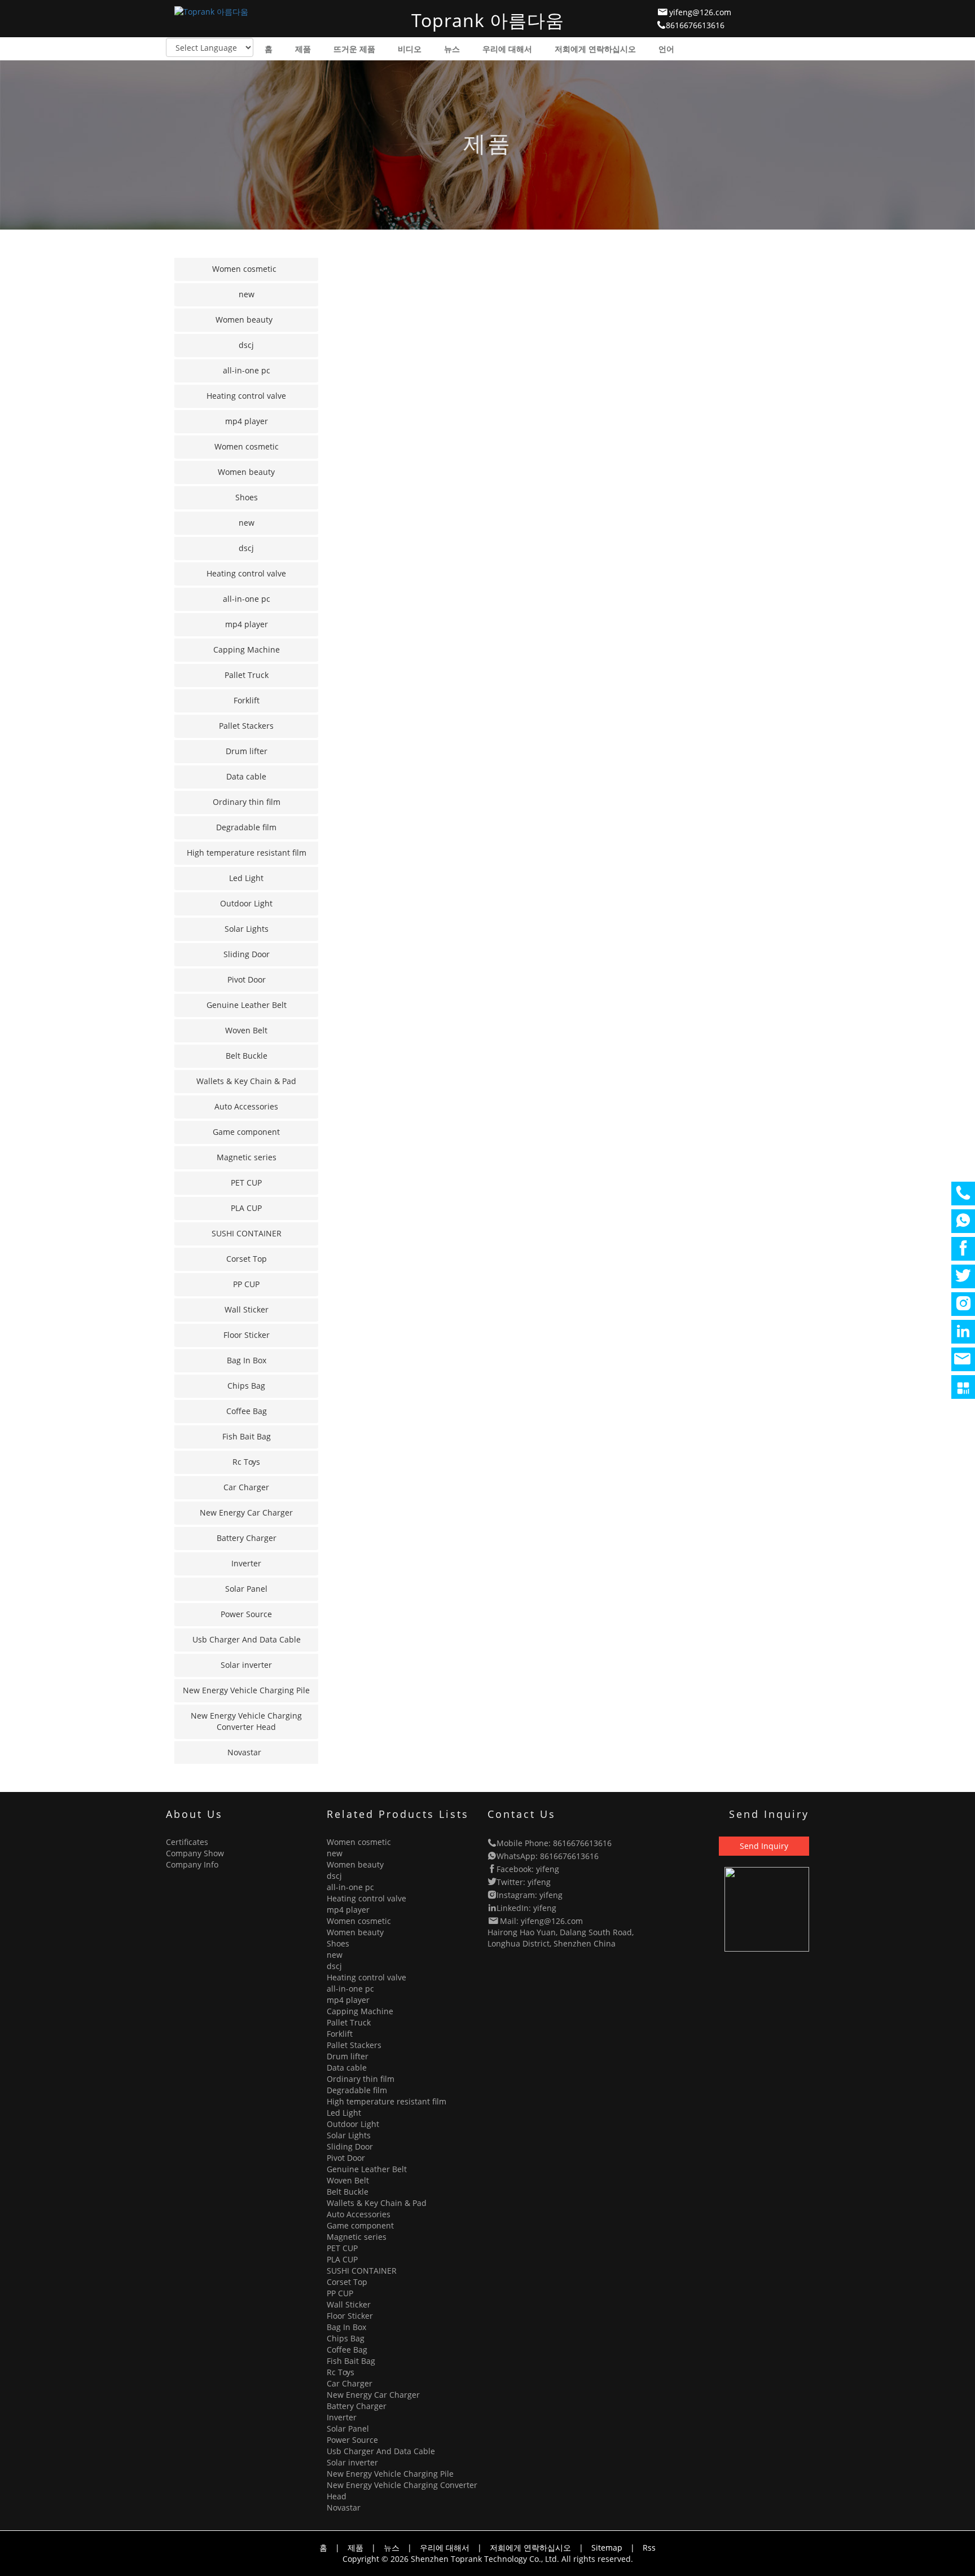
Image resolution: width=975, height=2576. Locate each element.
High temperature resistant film (247, 853)
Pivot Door (247, 979)
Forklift (247, 700)
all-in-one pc (247, 370)
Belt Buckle (247, 1056)
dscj (246, 345)
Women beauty (244, 320)
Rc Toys (246, 1462)
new (247, 294)
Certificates (187, 1842)
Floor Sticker (247, 1335)
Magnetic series (247, 1157)
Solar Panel (246, 1589)
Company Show (195, 1853)
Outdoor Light (246, 903)
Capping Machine (247, 649)
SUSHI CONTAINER (247, 1233)
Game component (246, 1132)
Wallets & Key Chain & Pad (246, 1081)
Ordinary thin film (247, 802)
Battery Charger (247, 1538)
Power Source (246, 1614)
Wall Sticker (247, 1309)
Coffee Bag (247, 1411)
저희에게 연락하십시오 (595, 49)
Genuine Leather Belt (247, 1005)
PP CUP (246, 1284)
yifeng (548, 1869)
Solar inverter (246, 1665)
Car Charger (246, 1487)
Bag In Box (247, 1360)
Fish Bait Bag (247, 1436)
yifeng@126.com (700, 12)
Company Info (192, 1864)
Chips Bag (246, 1386)
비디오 (410, 49)
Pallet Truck (247, 675)
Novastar (244, 1752)
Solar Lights (247, 929)
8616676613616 (695, 25)
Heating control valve (246, 396)
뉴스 (452, 49)
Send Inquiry (764, 1846)
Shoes (247, 497)
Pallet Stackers (246, 726)
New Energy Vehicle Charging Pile (246, 1690)
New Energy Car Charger (246, 1512)
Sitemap (607, 2548)
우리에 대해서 (507, 49)
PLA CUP (246, 1208)
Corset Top (247, 1259)
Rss (649, 2548)
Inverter (246, 1563)
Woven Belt (246, 1030)
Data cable (246, 776)
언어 (666, 49)
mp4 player (247, 421)
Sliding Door (247, 954)
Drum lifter (247, 751)
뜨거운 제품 (354, 49)
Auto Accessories (246, 1106)
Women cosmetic (244, 269)
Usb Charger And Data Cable (247, 1639)
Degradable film (246, 827)
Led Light (246, 878)
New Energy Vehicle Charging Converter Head (246, 1721)
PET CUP (246, 1183)
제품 (303, 49)
